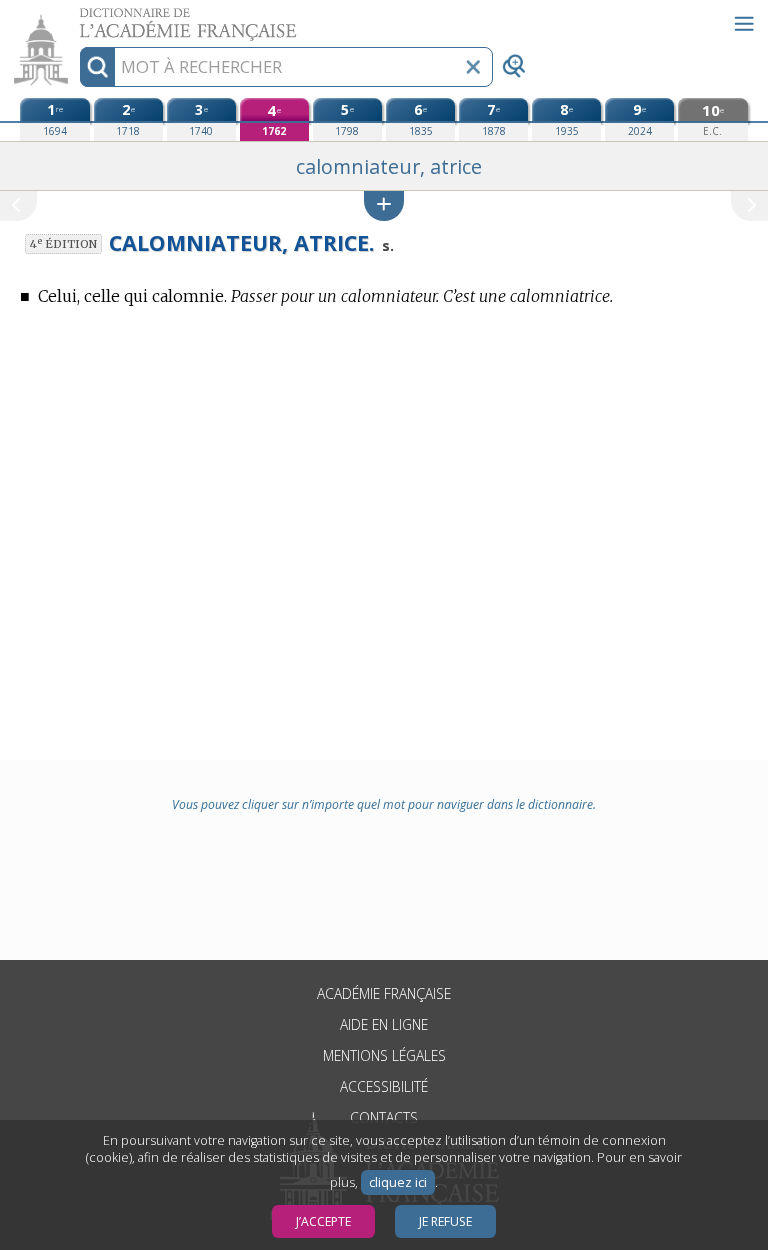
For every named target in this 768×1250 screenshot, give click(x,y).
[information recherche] (97, 67)
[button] (384, 205)
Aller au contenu (77, 17)
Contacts (384, 1117)
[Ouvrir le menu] (744, 24)
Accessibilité (384, 1086)
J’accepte (323, 1221)
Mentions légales (384, 1055)
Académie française (384, 993)
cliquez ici (398, 1182)
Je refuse (445, 1221)
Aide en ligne (384, 1024)
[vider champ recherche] (473, 67)
